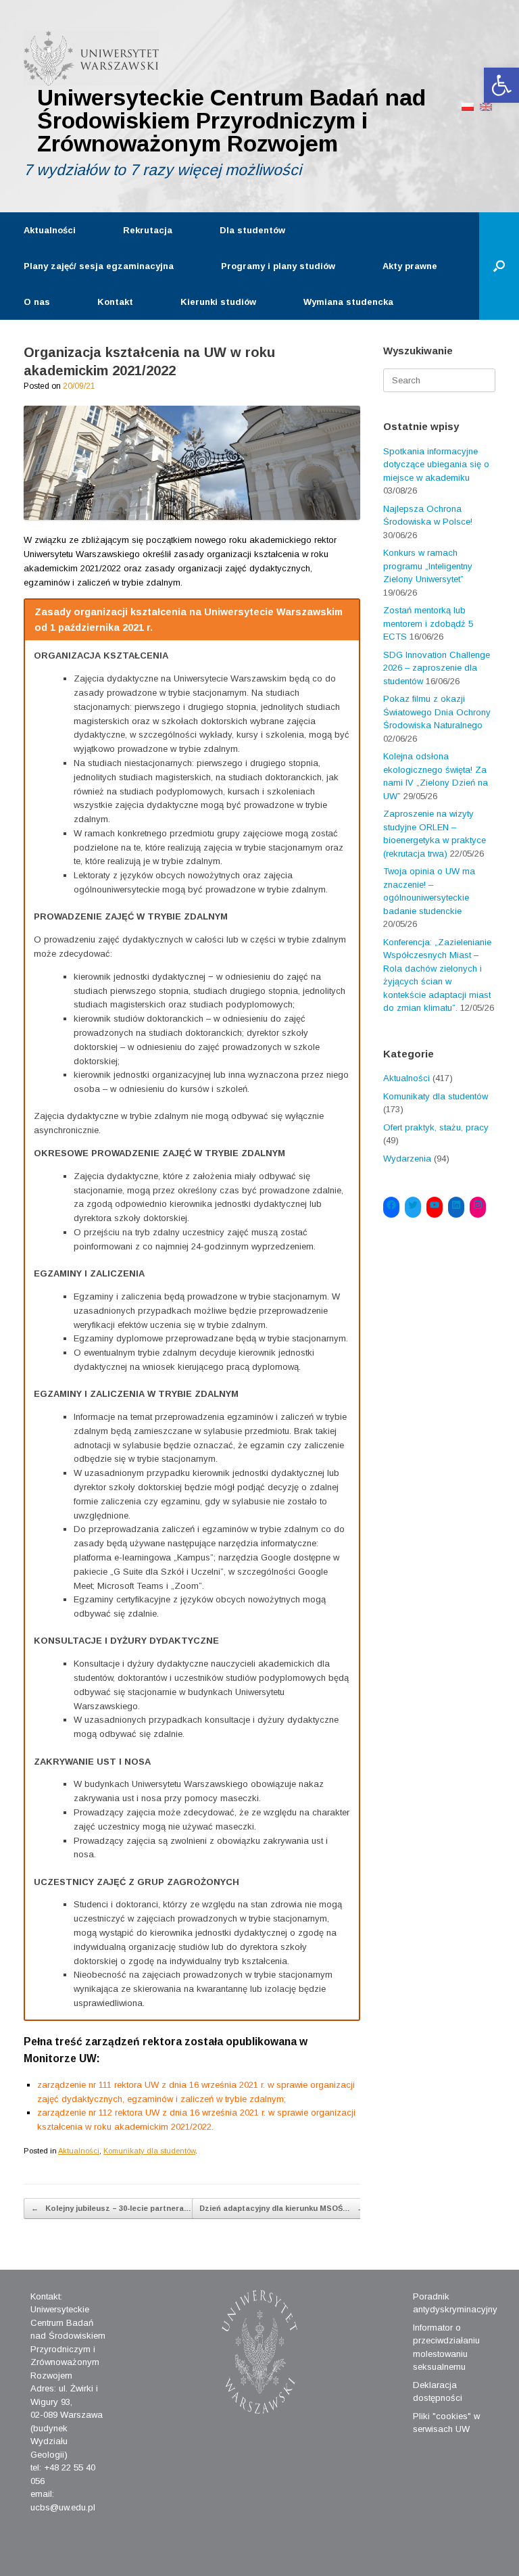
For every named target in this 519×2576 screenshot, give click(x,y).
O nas (37, 302)
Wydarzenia (407, 1159)
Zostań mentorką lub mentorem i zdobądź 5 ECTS (428, 623)
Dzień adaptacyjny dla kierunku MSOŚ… (282, 2208)
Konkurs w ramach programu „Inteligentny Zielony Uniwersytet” (428, 566)
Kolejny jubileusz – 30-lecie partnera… (111, 2208)
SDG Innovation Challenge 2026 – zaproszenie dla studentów (437, 668)
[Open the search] (499, 266)
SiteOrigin (249, 2550)
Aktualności (50, 230)
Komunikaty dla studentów (149, 2151)
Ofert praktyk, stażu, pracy (436, 1127)
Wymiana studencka (348, 302)
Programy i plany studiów (278, 266)
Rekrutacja (148, 230)
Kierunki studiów (218, 302)
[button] (501, 85)
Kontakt (115, 302)
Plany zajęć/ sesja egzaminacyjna (99, 266)
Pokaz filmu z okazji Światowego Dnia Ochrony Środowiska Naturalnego (437, 712)
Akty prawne (410, 266)
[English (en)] (486, 106)
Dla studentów (252, 230)
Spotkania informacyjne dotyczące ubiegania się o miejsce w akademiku (436, 464)
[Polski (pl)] (468, 106)
